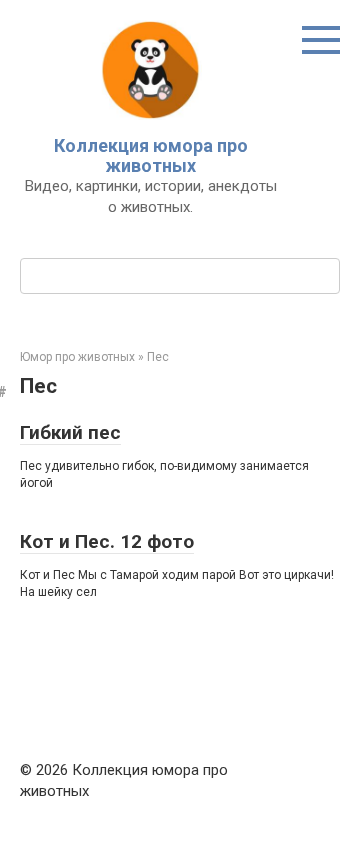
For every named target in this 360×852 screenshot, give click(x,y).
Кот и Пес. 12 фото (107, 541)
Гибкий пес (70, 432)
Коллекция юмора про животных (151, 155)
